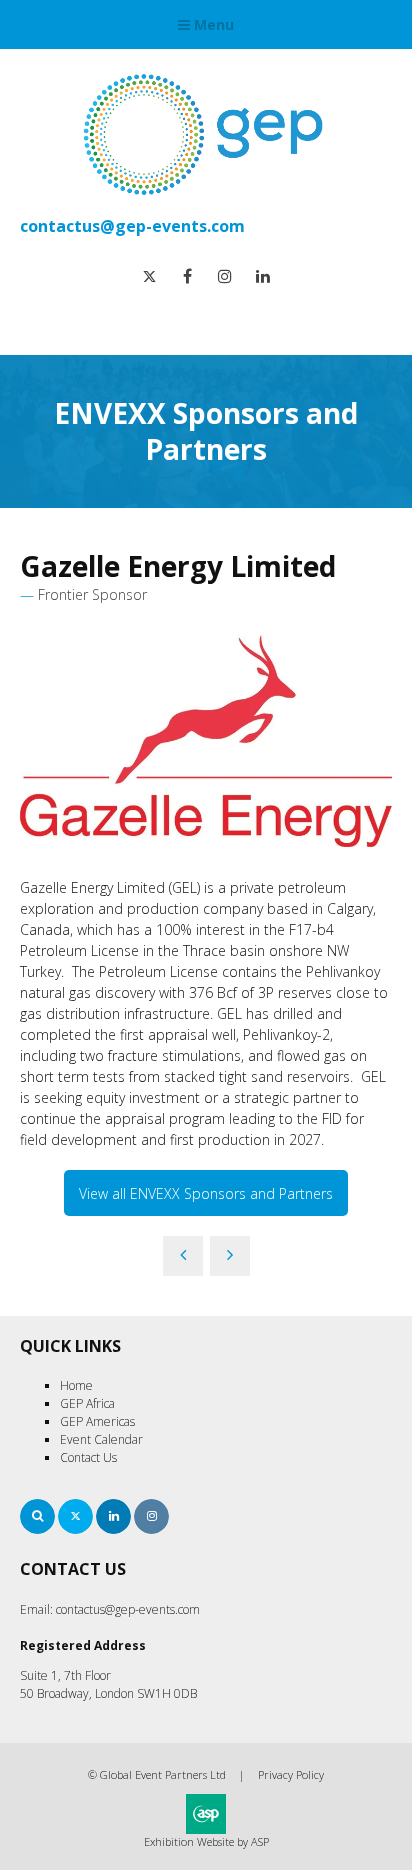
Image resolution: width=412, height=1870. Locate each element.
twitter (149, 276)
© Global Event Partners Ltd (157, 1774)
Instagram (151, 1516)
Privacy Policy (291, 1774)
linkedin (263, 276)
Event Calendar (101, 1439)
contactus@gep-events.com (132, 226)
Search (37, 1516)
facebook (187, 276)
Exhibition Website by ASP (206, 1841)
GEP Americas (97, 1421)
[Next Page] (230, 1256)
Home (76, 1385)
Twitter (75, 1516)
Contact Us (88, 1457)
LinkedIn (113, 1516)
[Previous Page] (183, 1256)
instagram (225, 276)
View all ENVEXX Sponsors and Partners (206, 1193)
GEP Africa (87, 1403)
